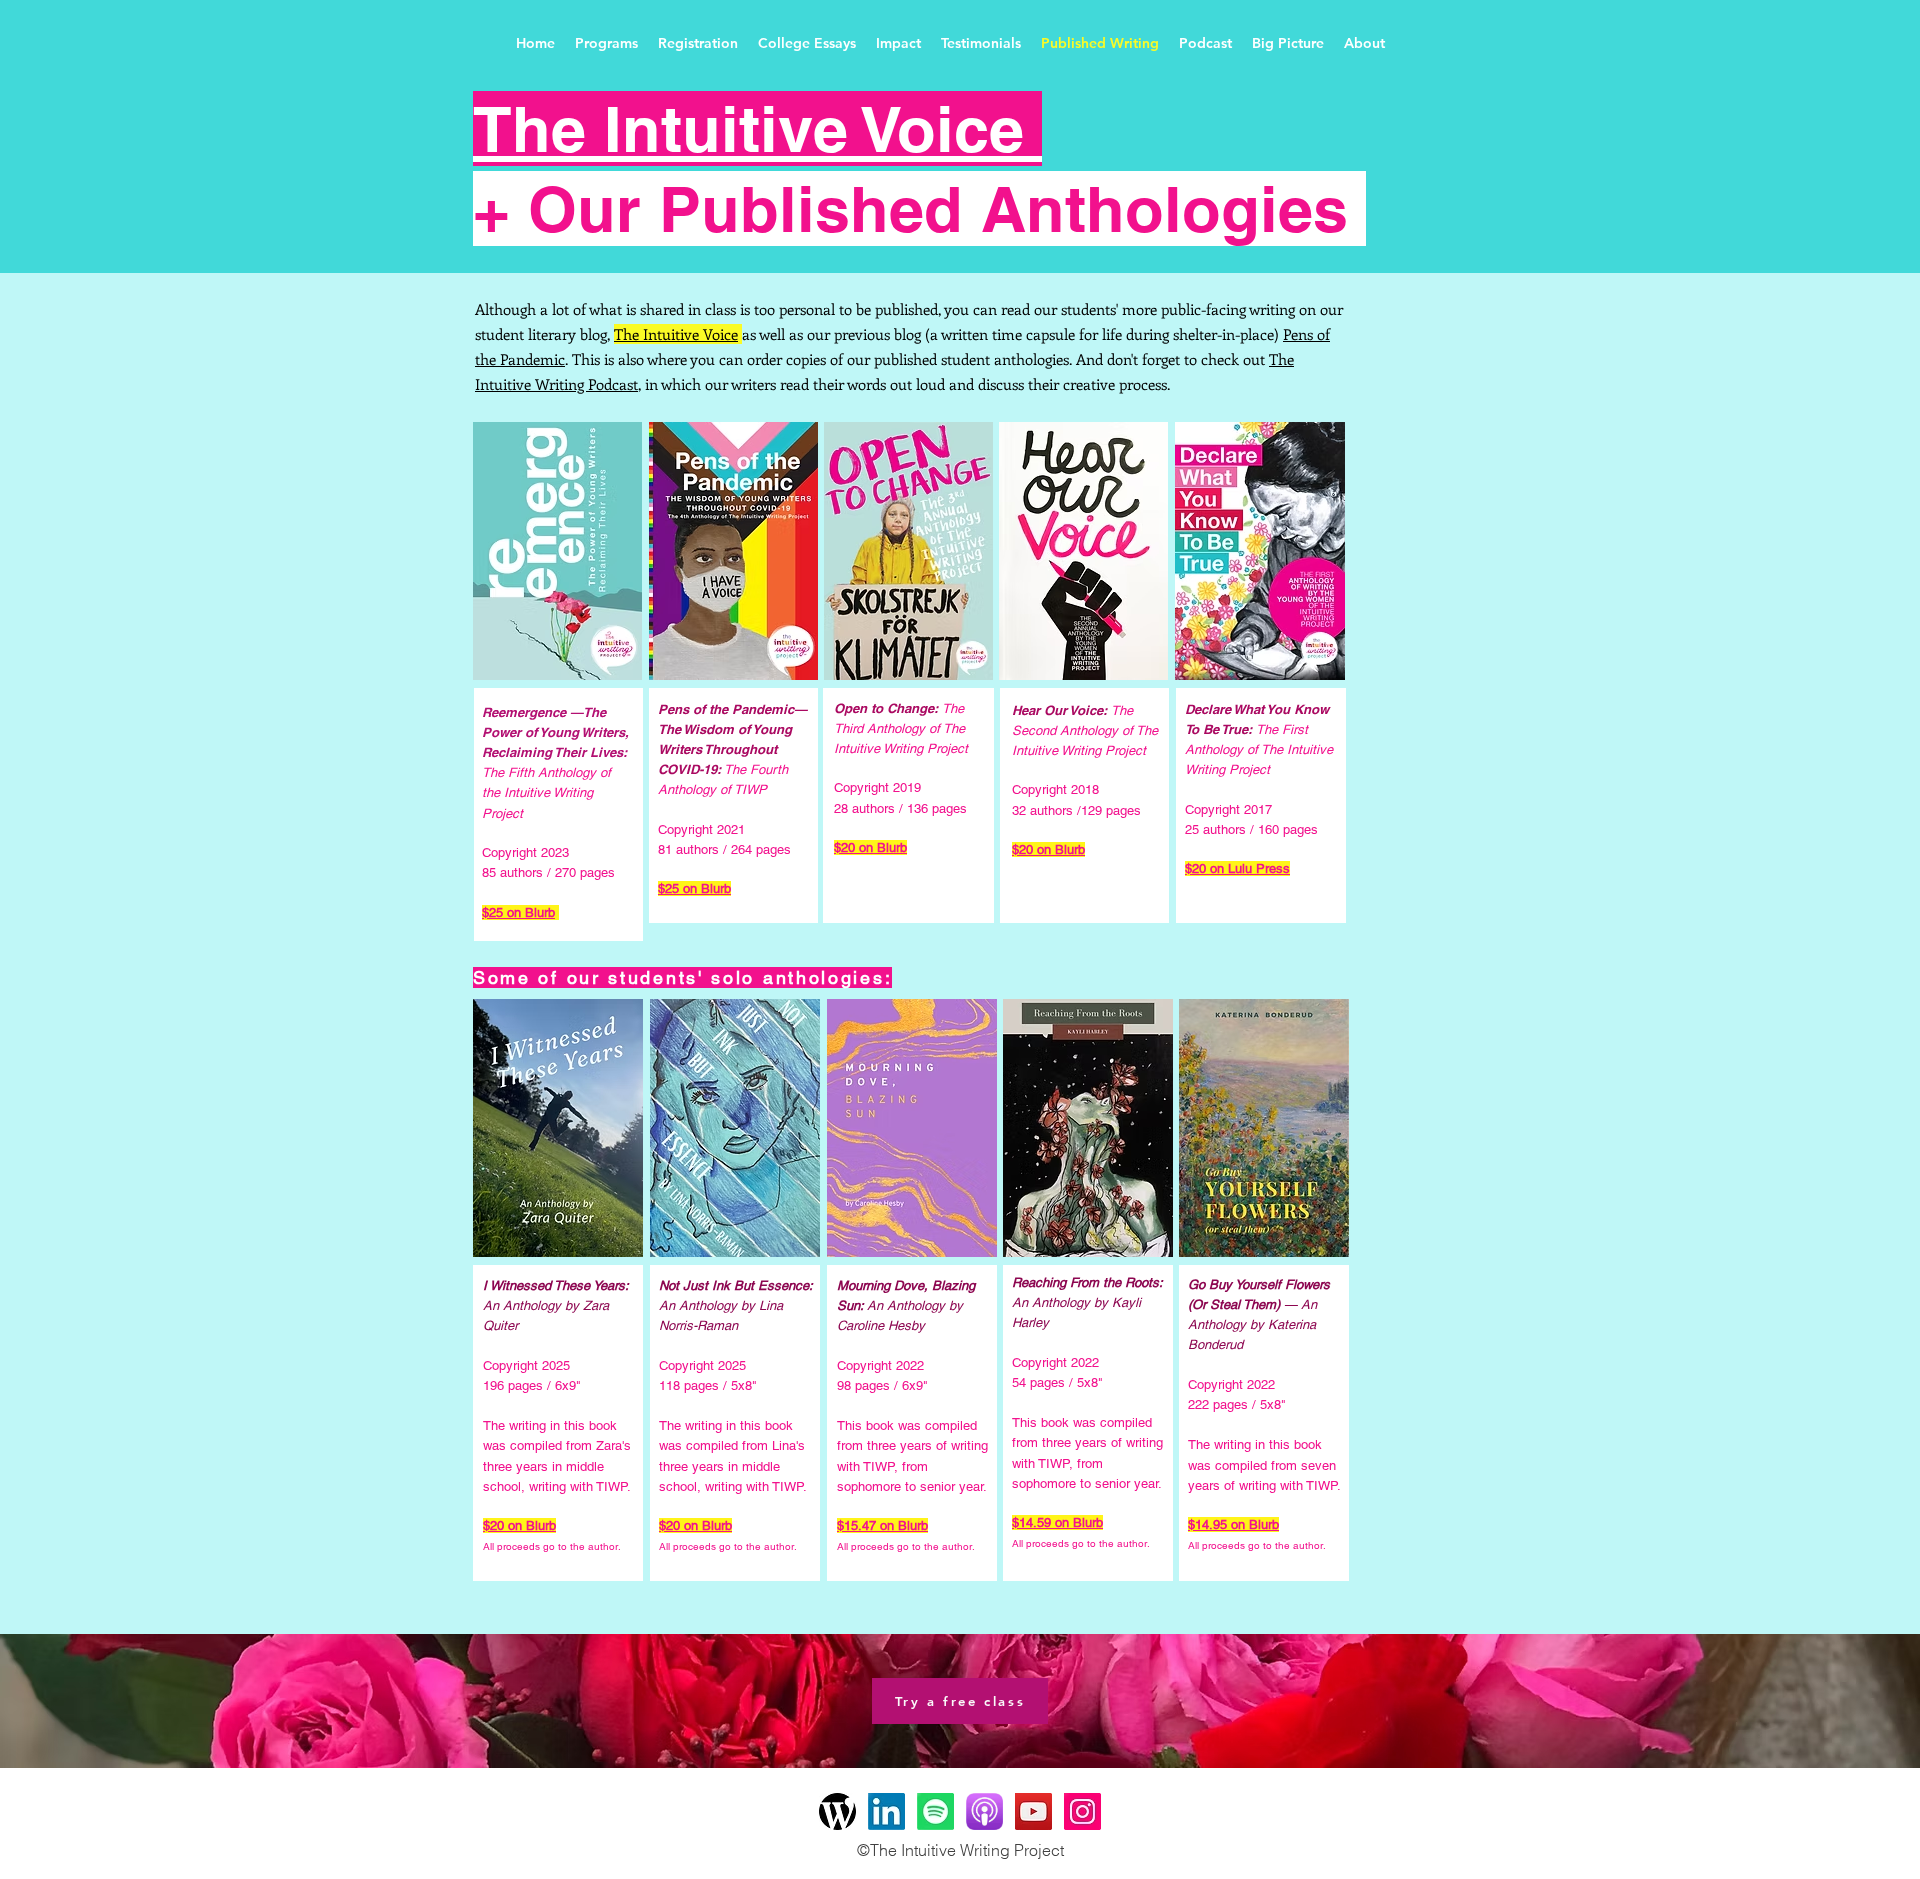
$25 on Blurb (518, 912)
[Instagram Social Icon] (1082, 1811)
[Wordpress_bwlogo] (837, 1811)
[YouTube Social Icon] (1033, 1811)
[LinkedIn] (886, 1811)
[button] (606, 43)
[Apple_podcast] (984, 1811)
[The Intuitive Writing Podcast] (935, 1811)
